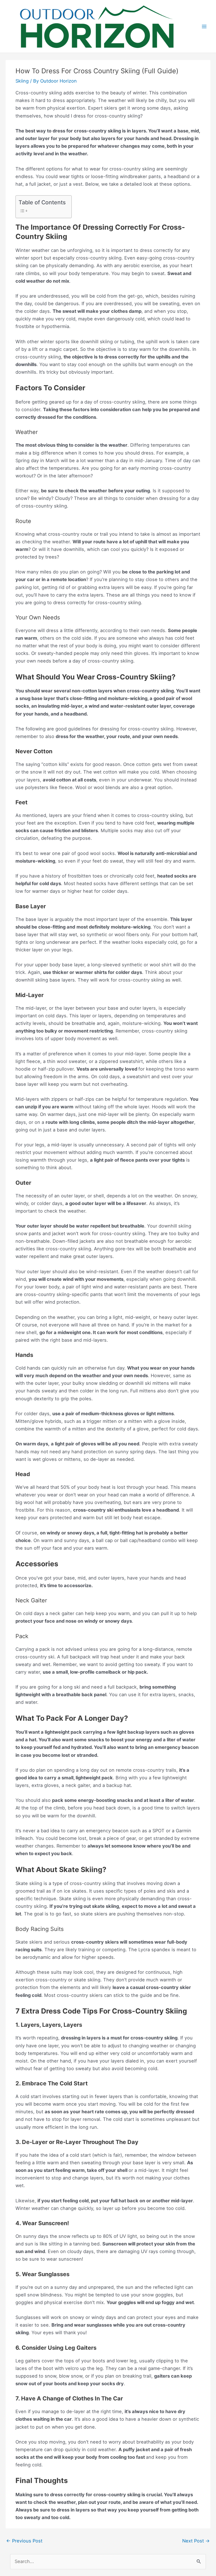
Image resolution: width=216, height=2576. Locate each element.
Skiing (22, 81)
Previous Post (24, 2541)
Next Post (196, 2541)
